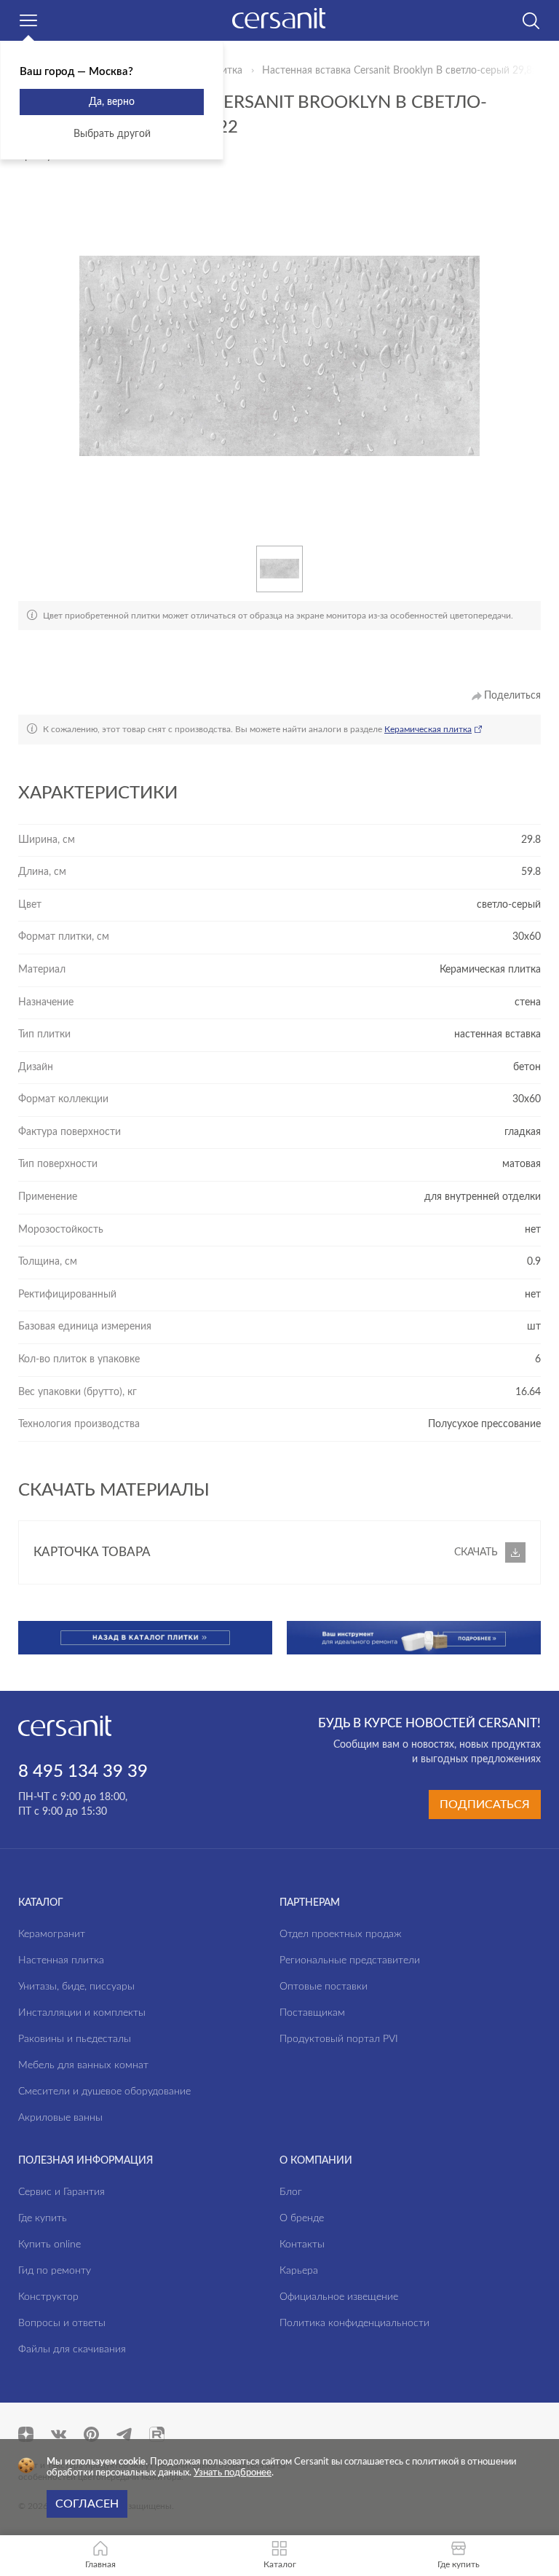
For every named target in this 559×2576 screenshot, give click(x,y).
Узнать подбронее (233, 2473)
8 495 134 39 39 (83, 1772)
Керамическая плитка (428, 729)
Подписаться (485, 1805)
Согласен (87, 2504)
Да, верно (112, 102)
